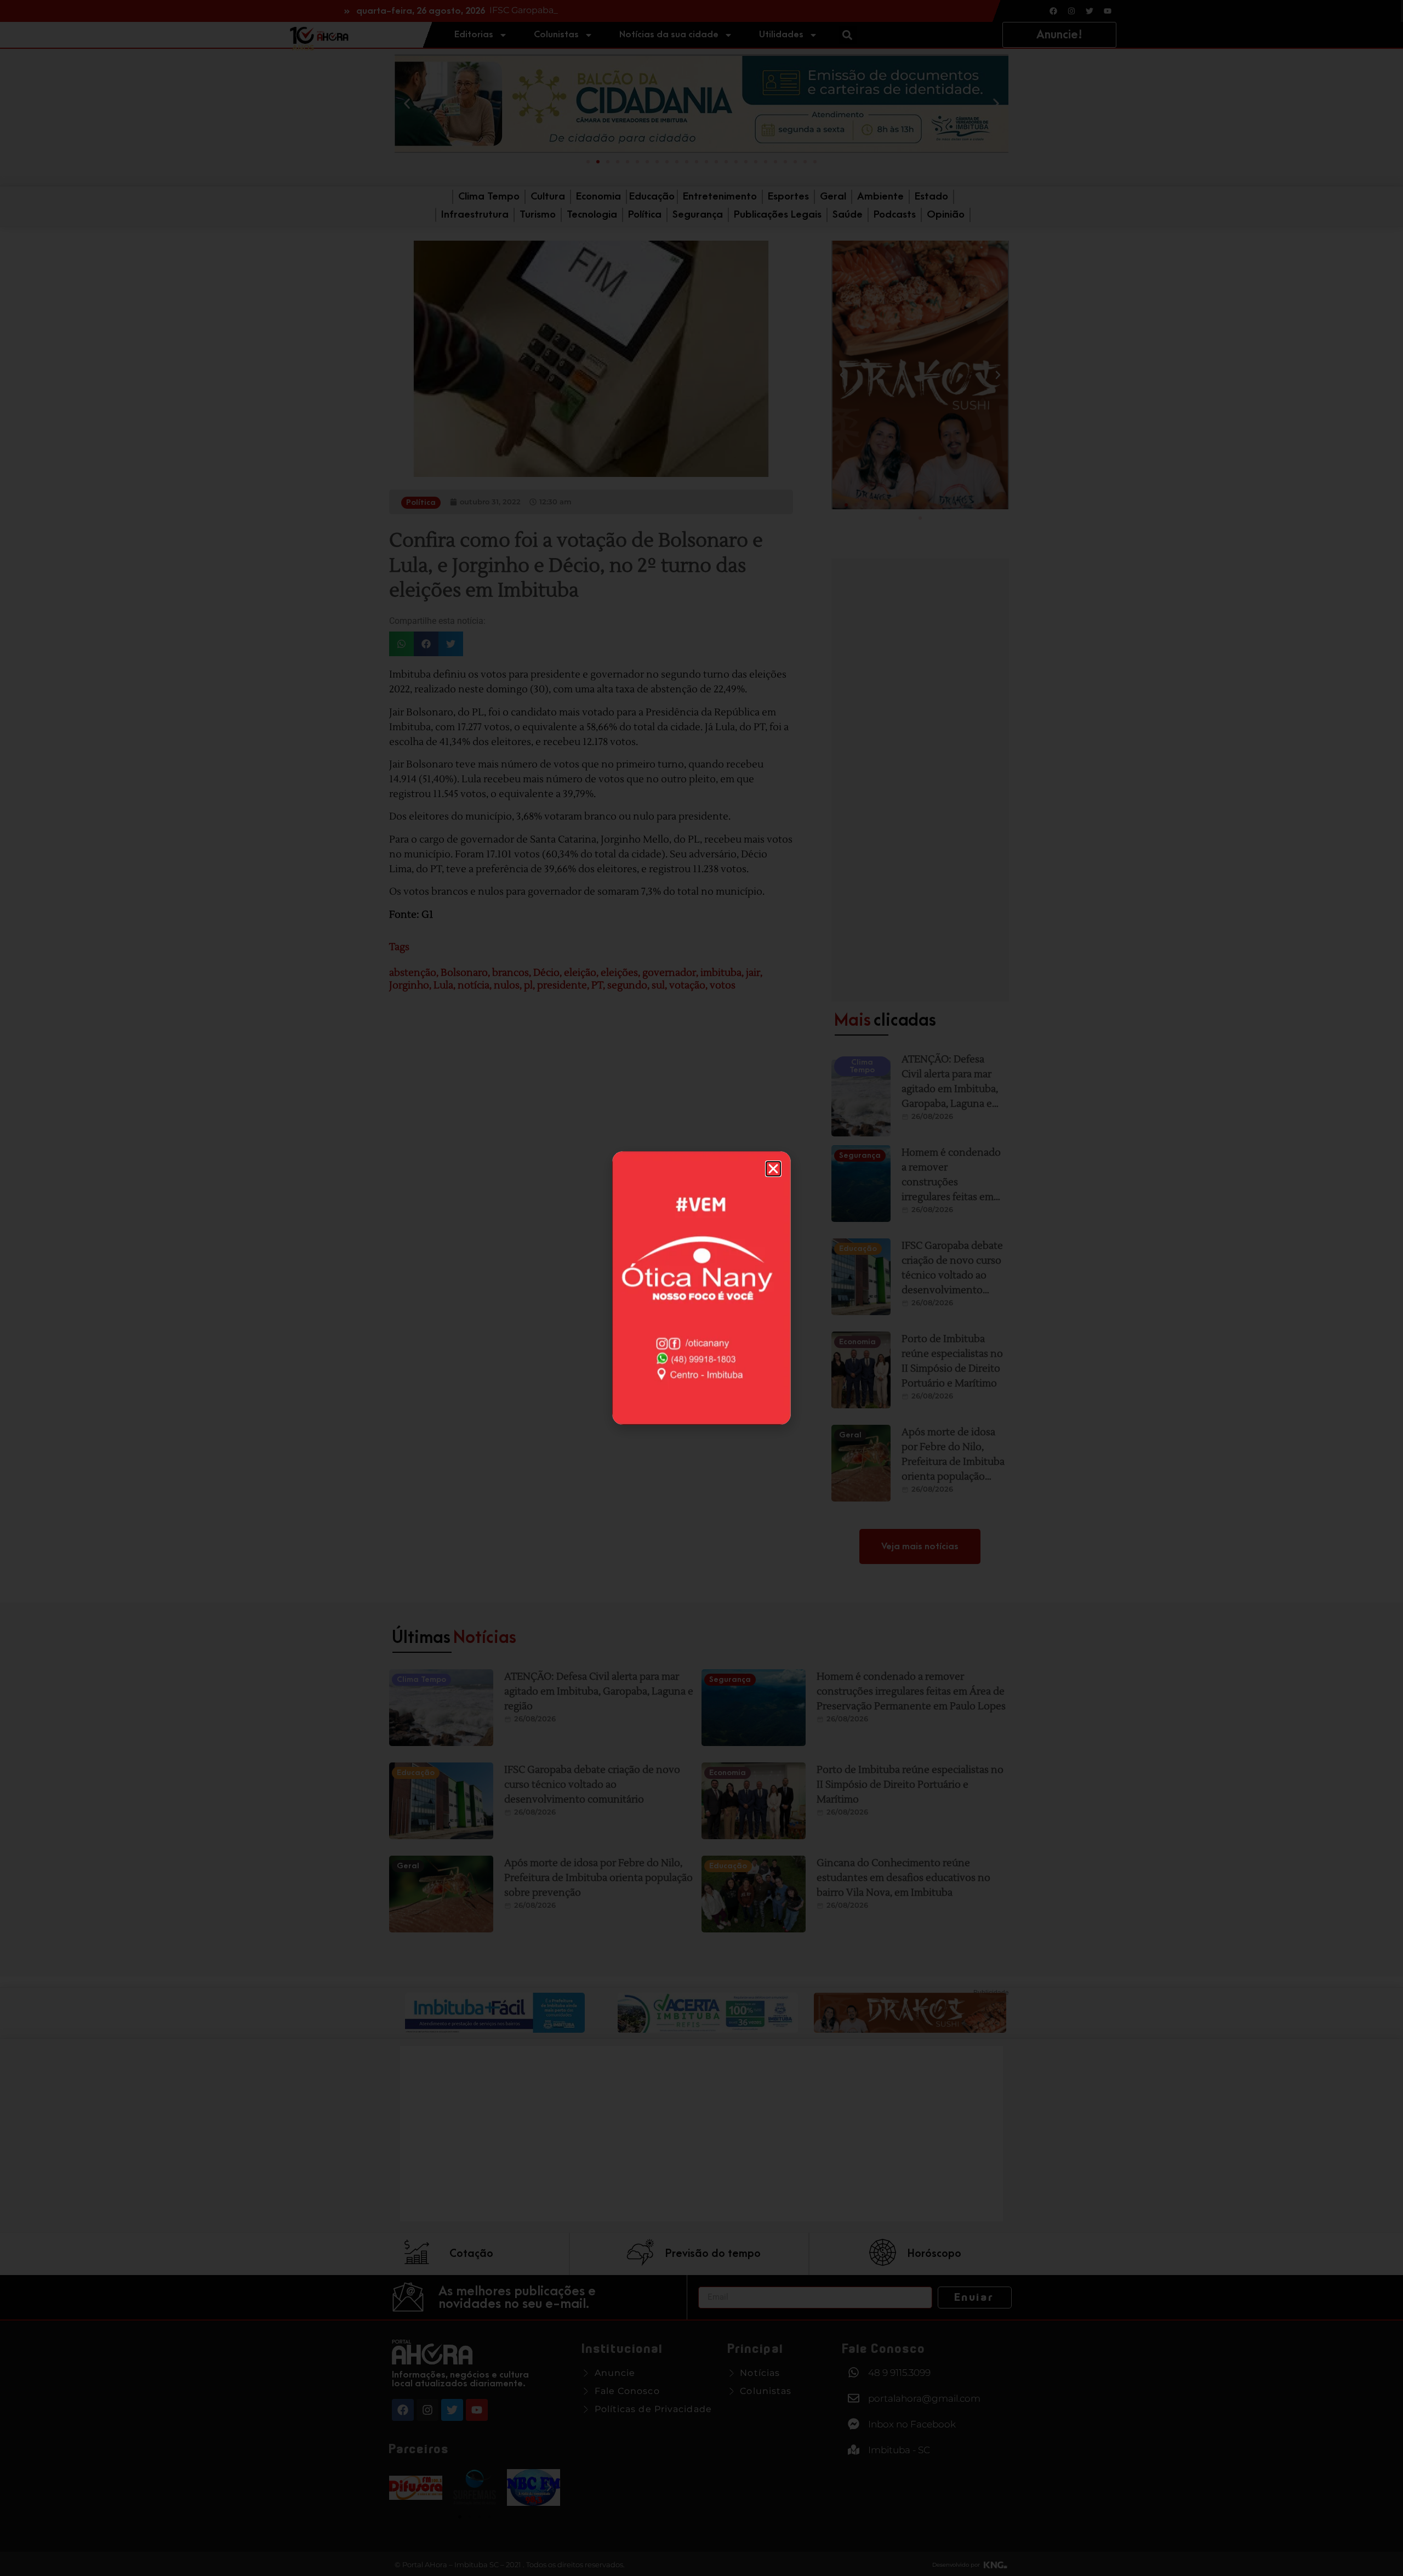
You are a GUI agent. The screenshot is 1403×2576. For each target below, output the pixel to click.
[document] (701, 1288)
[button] (773, 1169)
